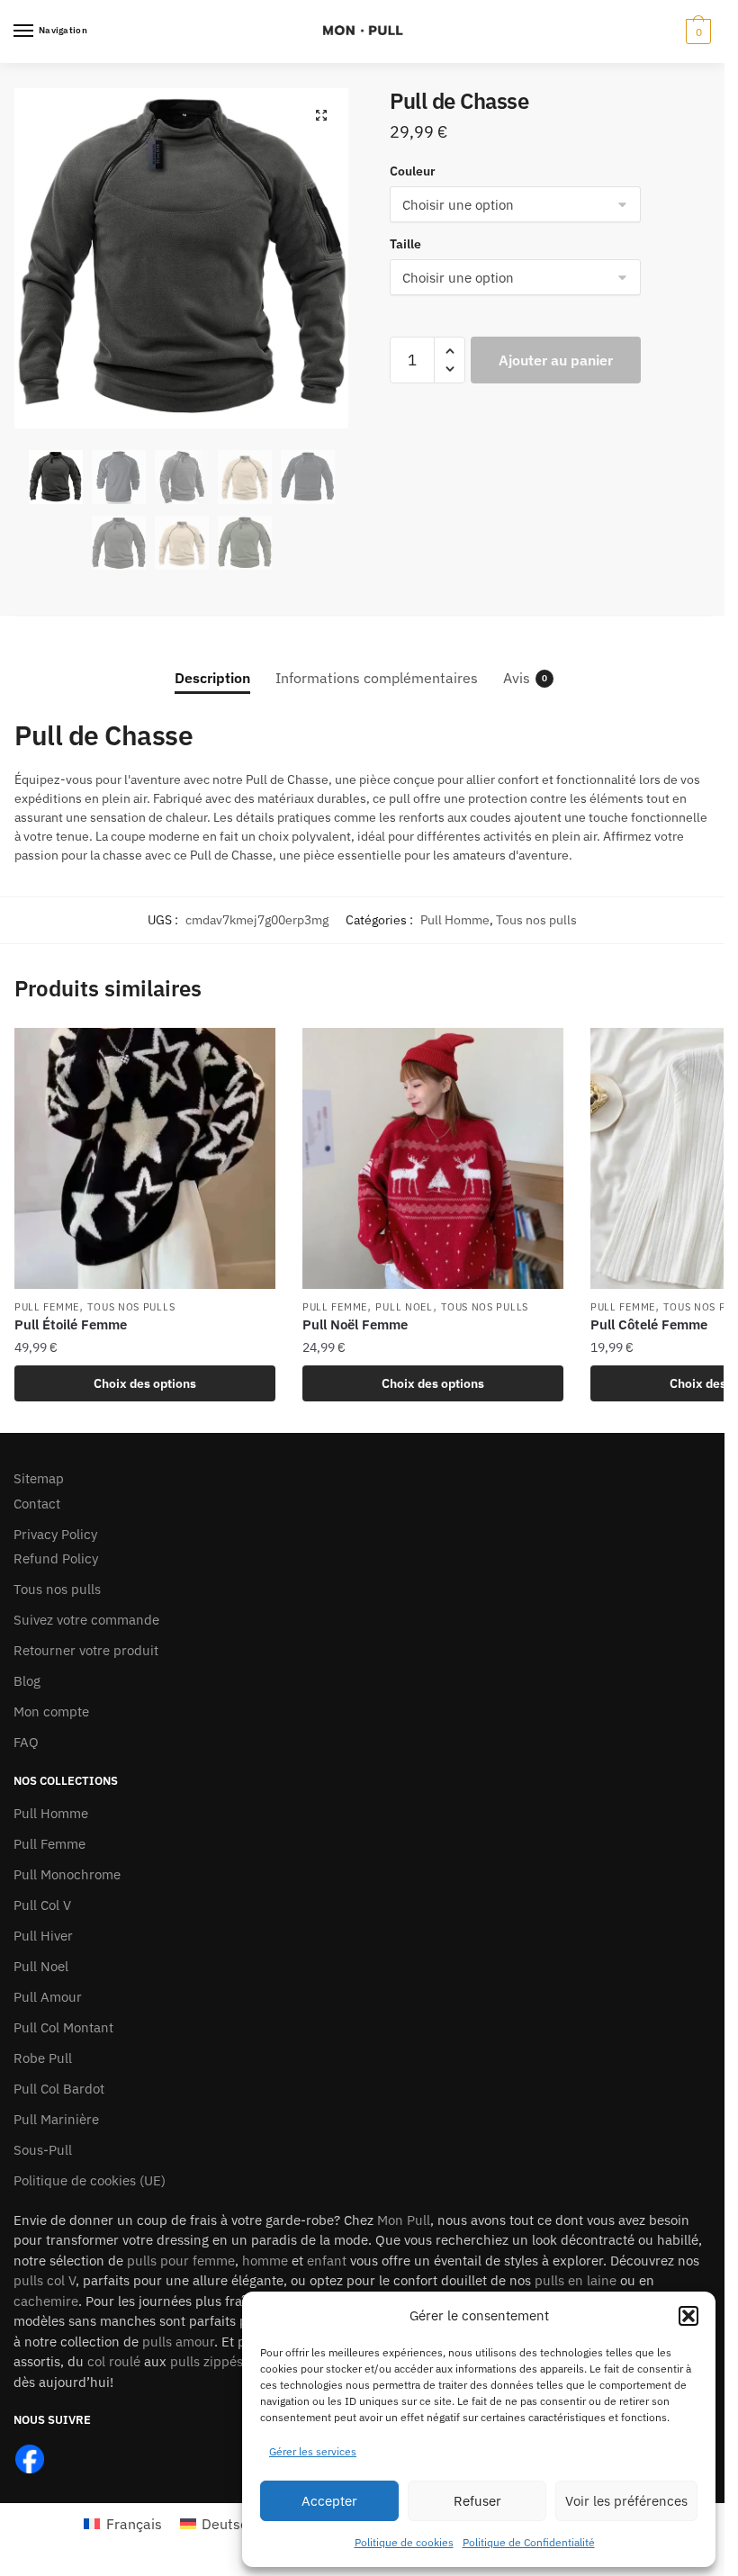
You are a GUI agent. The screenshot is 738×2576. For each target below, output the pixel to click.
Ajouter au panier (556, 360)
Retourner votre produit (86, 1650)
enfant (327, 2261)
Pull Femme (47, 1307)
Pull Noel (404, 1307)
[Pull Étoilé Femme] (145, 1158)
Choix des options (145, 1383)
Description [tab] (212, 678)
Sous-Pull (43, 2150)
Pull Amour (48, 1997)
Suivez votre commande (86, 1620)
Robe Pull (43, 2058)
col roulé (114, 2361)
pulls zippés (207, 2361)
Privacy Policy (55, 1534)
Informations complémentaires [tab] (377, 678)
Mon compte (51, 1711)
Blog (27, 1681)
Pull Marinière (56, 2119)
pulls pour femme (181, 2261)
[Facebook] (30, 2458)
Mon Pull (404, 2220)
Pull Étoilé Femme (71, 1324)
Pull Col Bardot (59, 2089)
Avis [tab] (517, 678)
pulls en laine (576, 2280)
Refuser (477, 2501)
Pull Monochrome (67, 1874)
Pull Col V (42, 1905)
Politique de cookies (404, 2542)
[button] (688, 2316)
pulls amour (178, 2342)
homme (265, 2261)
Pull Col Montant (63, 2027)
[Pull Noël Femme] (433, 1158)
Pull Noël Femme (355, 1324)
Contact (37, 1504)
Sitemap (39, 1478)
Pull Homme (455, 920)
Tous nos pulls (536, 920)
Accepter (329, 2501)
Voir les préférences (626, 2501)
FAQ (26, 1742)
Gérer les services (313, 2451)
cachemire (46, 2301)
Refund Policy (56, 1558)
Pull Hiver (43, 1936)
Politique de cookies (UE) (90, 2180)
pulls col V (45, 2280)
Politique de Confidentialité (529, 2542)
